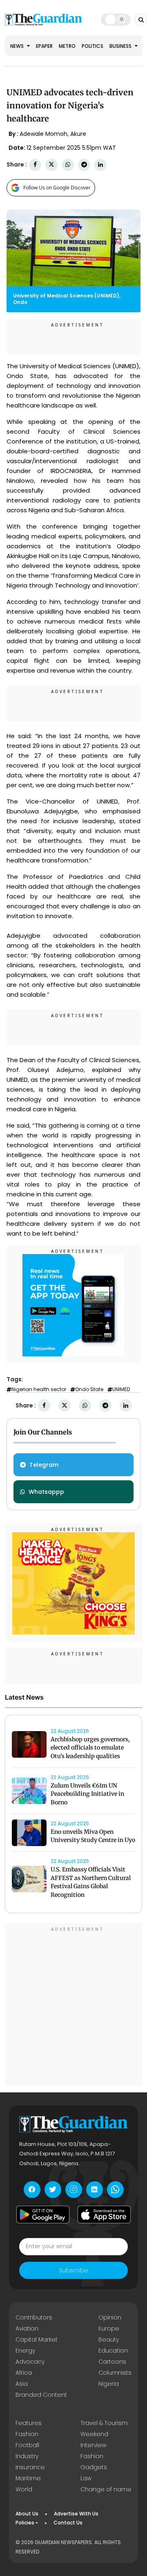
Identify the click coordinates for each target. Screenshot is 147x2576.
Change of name (106, 2489)
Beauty (109, 2340)
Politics (92, 46)
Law (86, 2478)
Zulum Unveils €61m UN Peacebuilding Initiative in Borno (87, 1794)
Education (113, 2351)
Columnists (115, 2373)
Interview (93, 2445)
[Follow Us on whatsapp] (115, 2190)
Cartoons (112, 2362)
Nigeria (109, 2384)
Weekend (94, 2434)
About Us (27, 2514)
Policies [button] (25, 2523)
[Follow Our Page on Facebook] (32, 2190)
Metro (67, 46)
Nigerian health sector (39, 1389)
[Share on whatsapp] (68, 165)
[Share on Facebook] (35, 165)
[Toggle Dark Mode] (116, 19)
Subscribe (73, 2270)
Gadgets (94, 2467)
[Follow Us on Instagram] (74, 2190)
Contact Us (68, 2523)
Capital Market (37, 2340)
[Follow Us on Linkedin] (95, 2190)
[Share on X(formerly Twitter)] (51, 165)
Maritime (28, 2478)
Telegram (44, 1465)
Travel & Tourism (104, 2423)
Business (121, 46)
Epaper (44, 46)
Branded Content (41, 2395)
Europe (109, 2328)
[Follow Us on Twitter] (53, 2190)
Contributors (34, 2317)
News (18, 46)
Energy (25, 2351)
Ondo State (89, 1389)
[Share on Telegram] (84, 165)
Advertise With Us (76, 2514)
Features (29, 2423)
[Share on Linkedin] (100, 165)
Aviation (27, 2328)
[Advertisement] (73, 2006)
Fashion (27, 2434)
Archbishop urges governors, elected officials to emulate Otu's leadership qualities (90, 1748)
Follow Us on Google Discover (57, 188)
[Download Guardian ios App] (104, 2215)
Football (27, 2445)
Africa (24, 2373)
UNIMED (121, 1389)
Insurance (30, 2467)
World (24, 2489)
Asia (22, 2384)
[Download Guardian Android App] (43, 2215)
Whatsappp (46, 1492)
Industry (27, 2456)
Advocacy (30, 2362)
